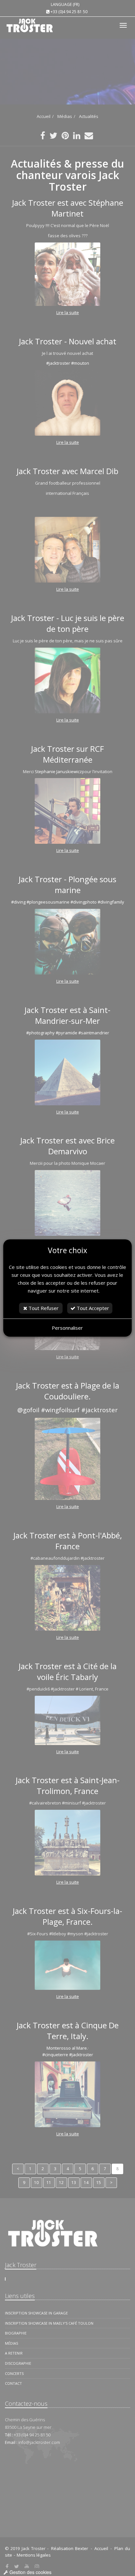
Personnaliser (67, 1328)
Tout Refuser (43, 1308)
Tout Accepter (92, 1308)
